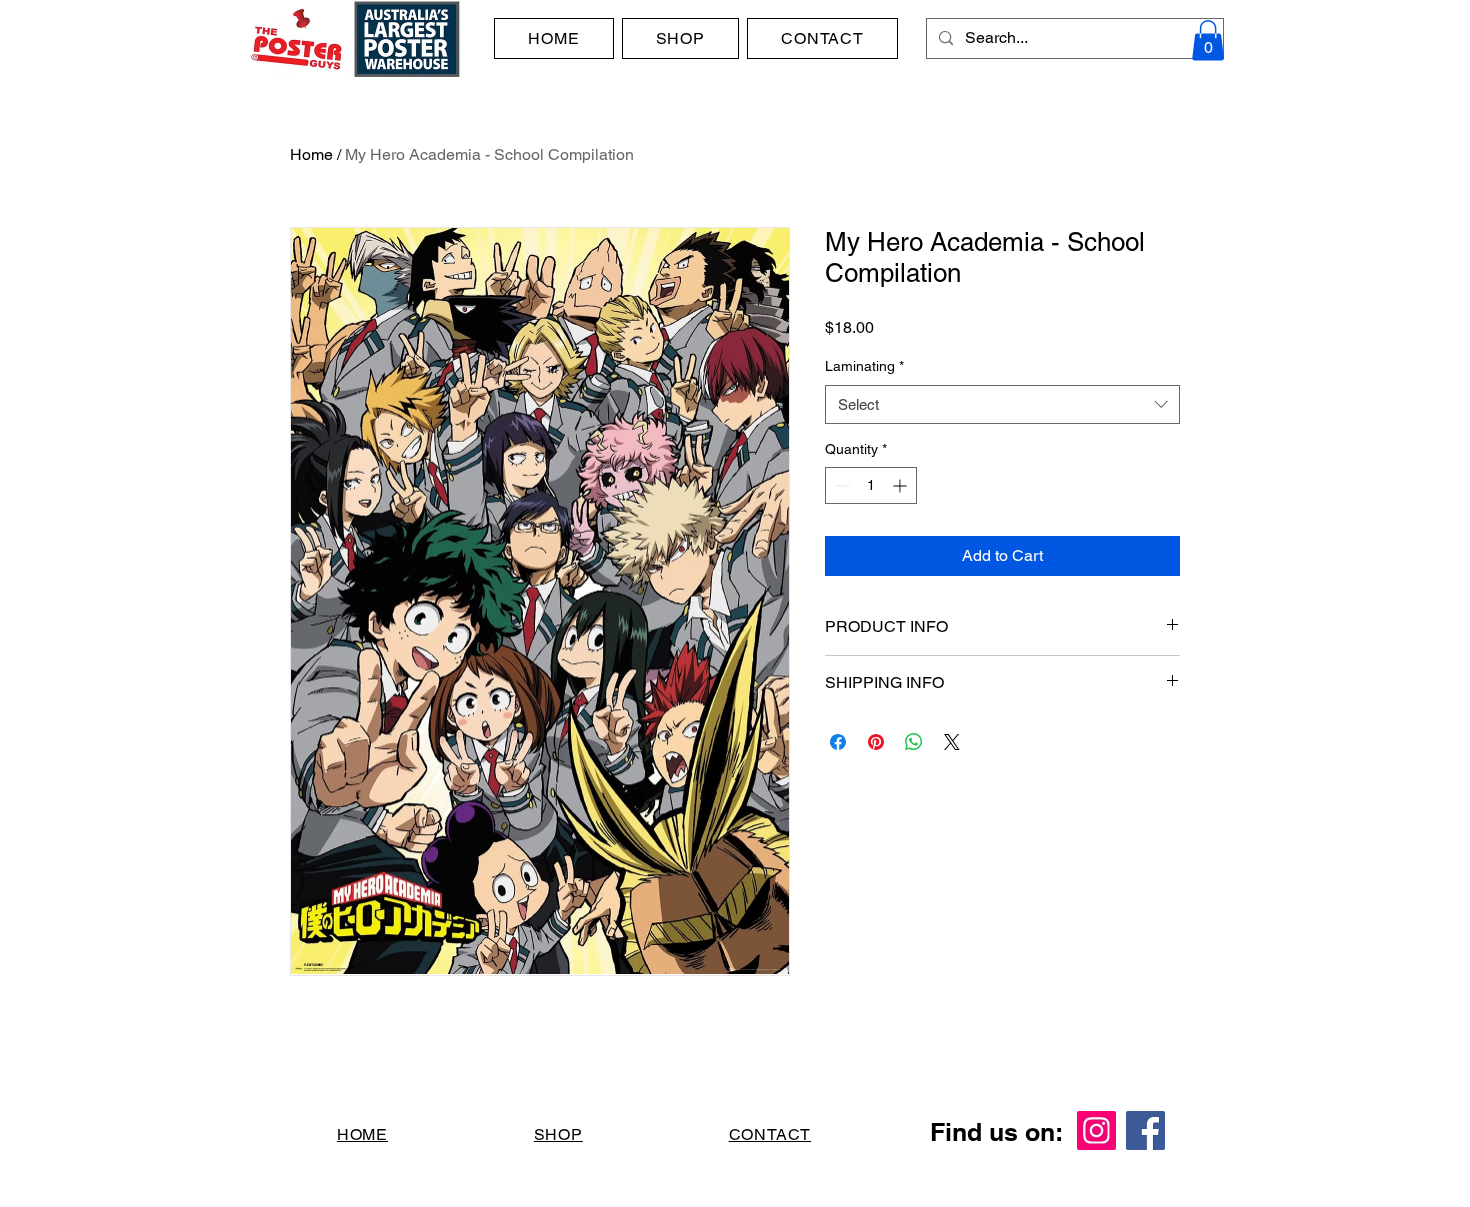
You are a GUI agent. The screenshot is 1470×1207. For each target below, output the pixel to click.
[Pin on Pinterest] (876, 742)
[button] (1208, 40)
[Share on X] (952, 742)
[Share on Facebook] (838, 742)
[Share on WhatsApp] (914, 742)
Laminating (864, 366)
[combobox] (1002, 404)
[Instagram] (1096, 1130)
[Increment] (901, 485)
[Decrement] (840, 485)
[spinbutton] (871, 485)
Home (311, 154)
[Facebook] (1145, 1130)
